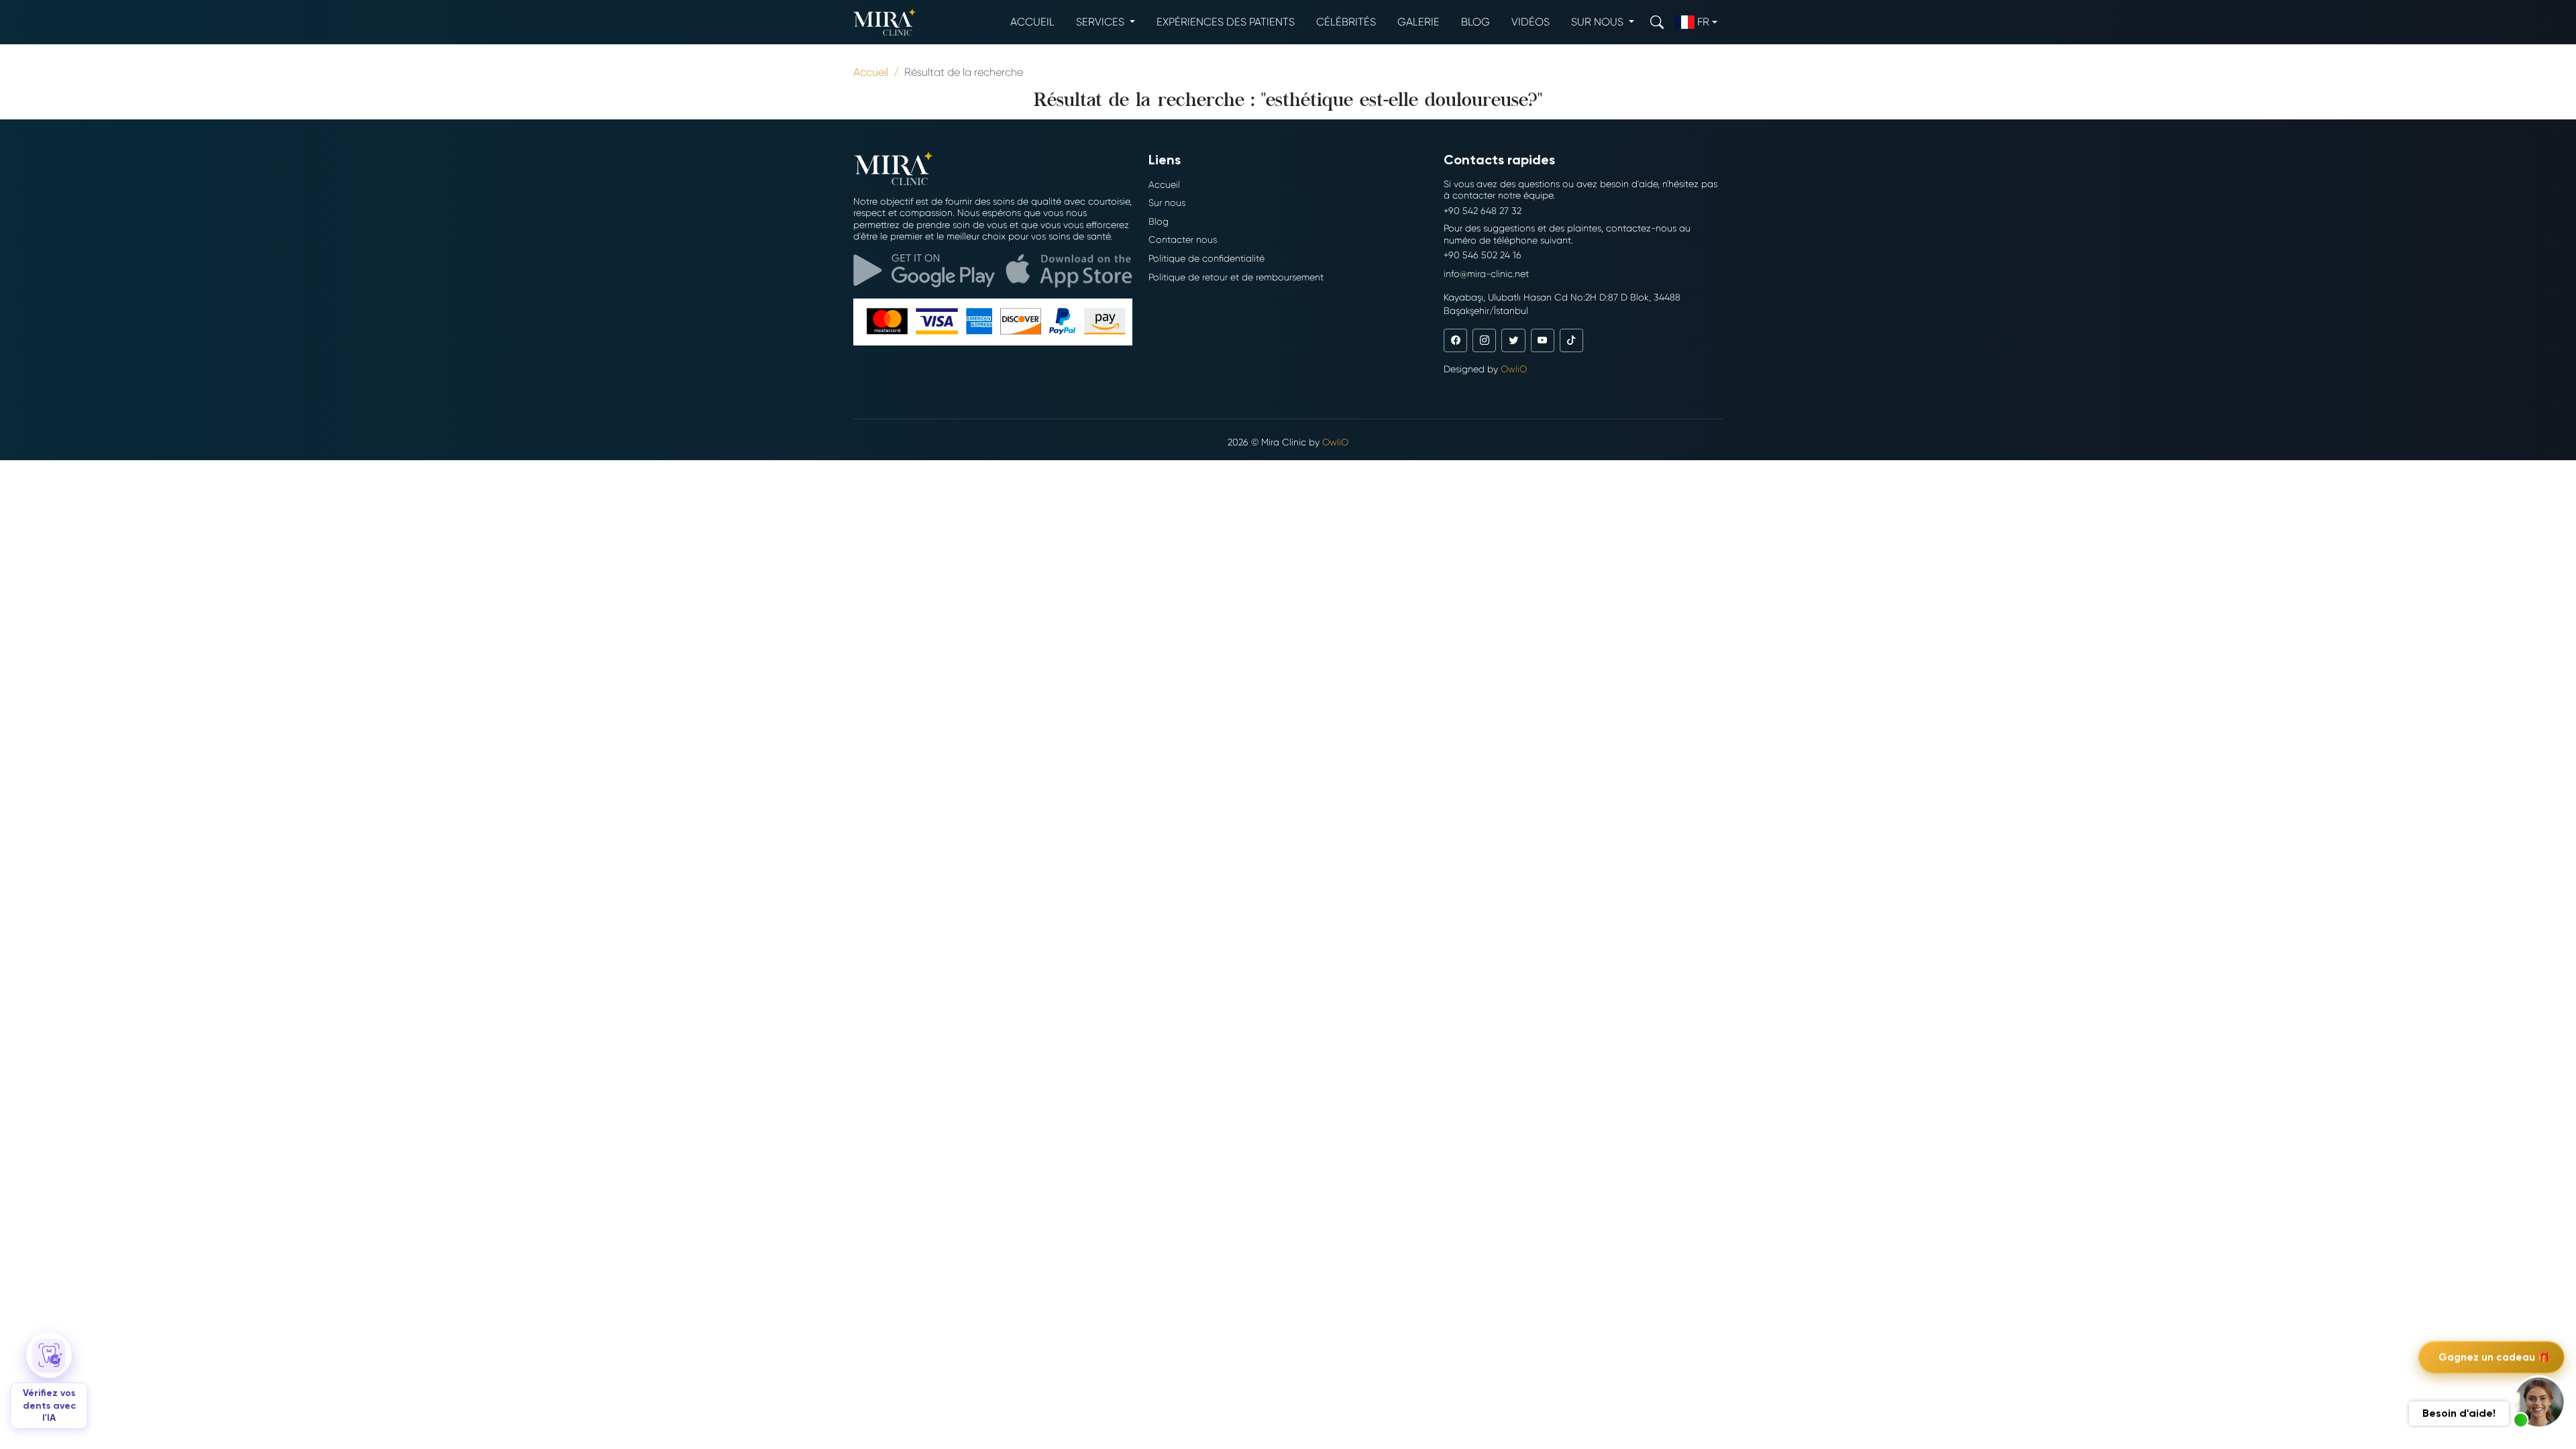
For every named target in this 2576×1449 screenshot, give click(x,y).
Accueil (1032, 22)
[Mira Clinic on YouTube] (1543, 340)
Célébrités (1346, 22)
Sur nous (1167, 203)
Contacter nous (1183, 239)
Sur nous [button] (1599, 22)
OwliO (1514, 369)
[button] (2539, 1402)
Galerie (1418, 22)
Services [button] (1102, 22)
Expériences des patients (1226, 22)
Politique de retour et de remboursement (1236, 277)
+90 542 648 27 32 (1483, 211)
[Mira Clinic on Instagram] (1484, 340)
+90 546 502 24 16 (1483, 255)
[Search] (1657, 22)
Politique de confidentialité (1206, 258)
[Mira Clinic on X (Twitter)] (1513, 340)
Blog (1475, 22)
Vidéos (1531, 22)
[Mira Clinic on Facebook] (1455, 340)
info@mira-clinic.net (1486, 274)
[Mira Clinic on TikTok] (1571, 340)
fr (1703, 22)
